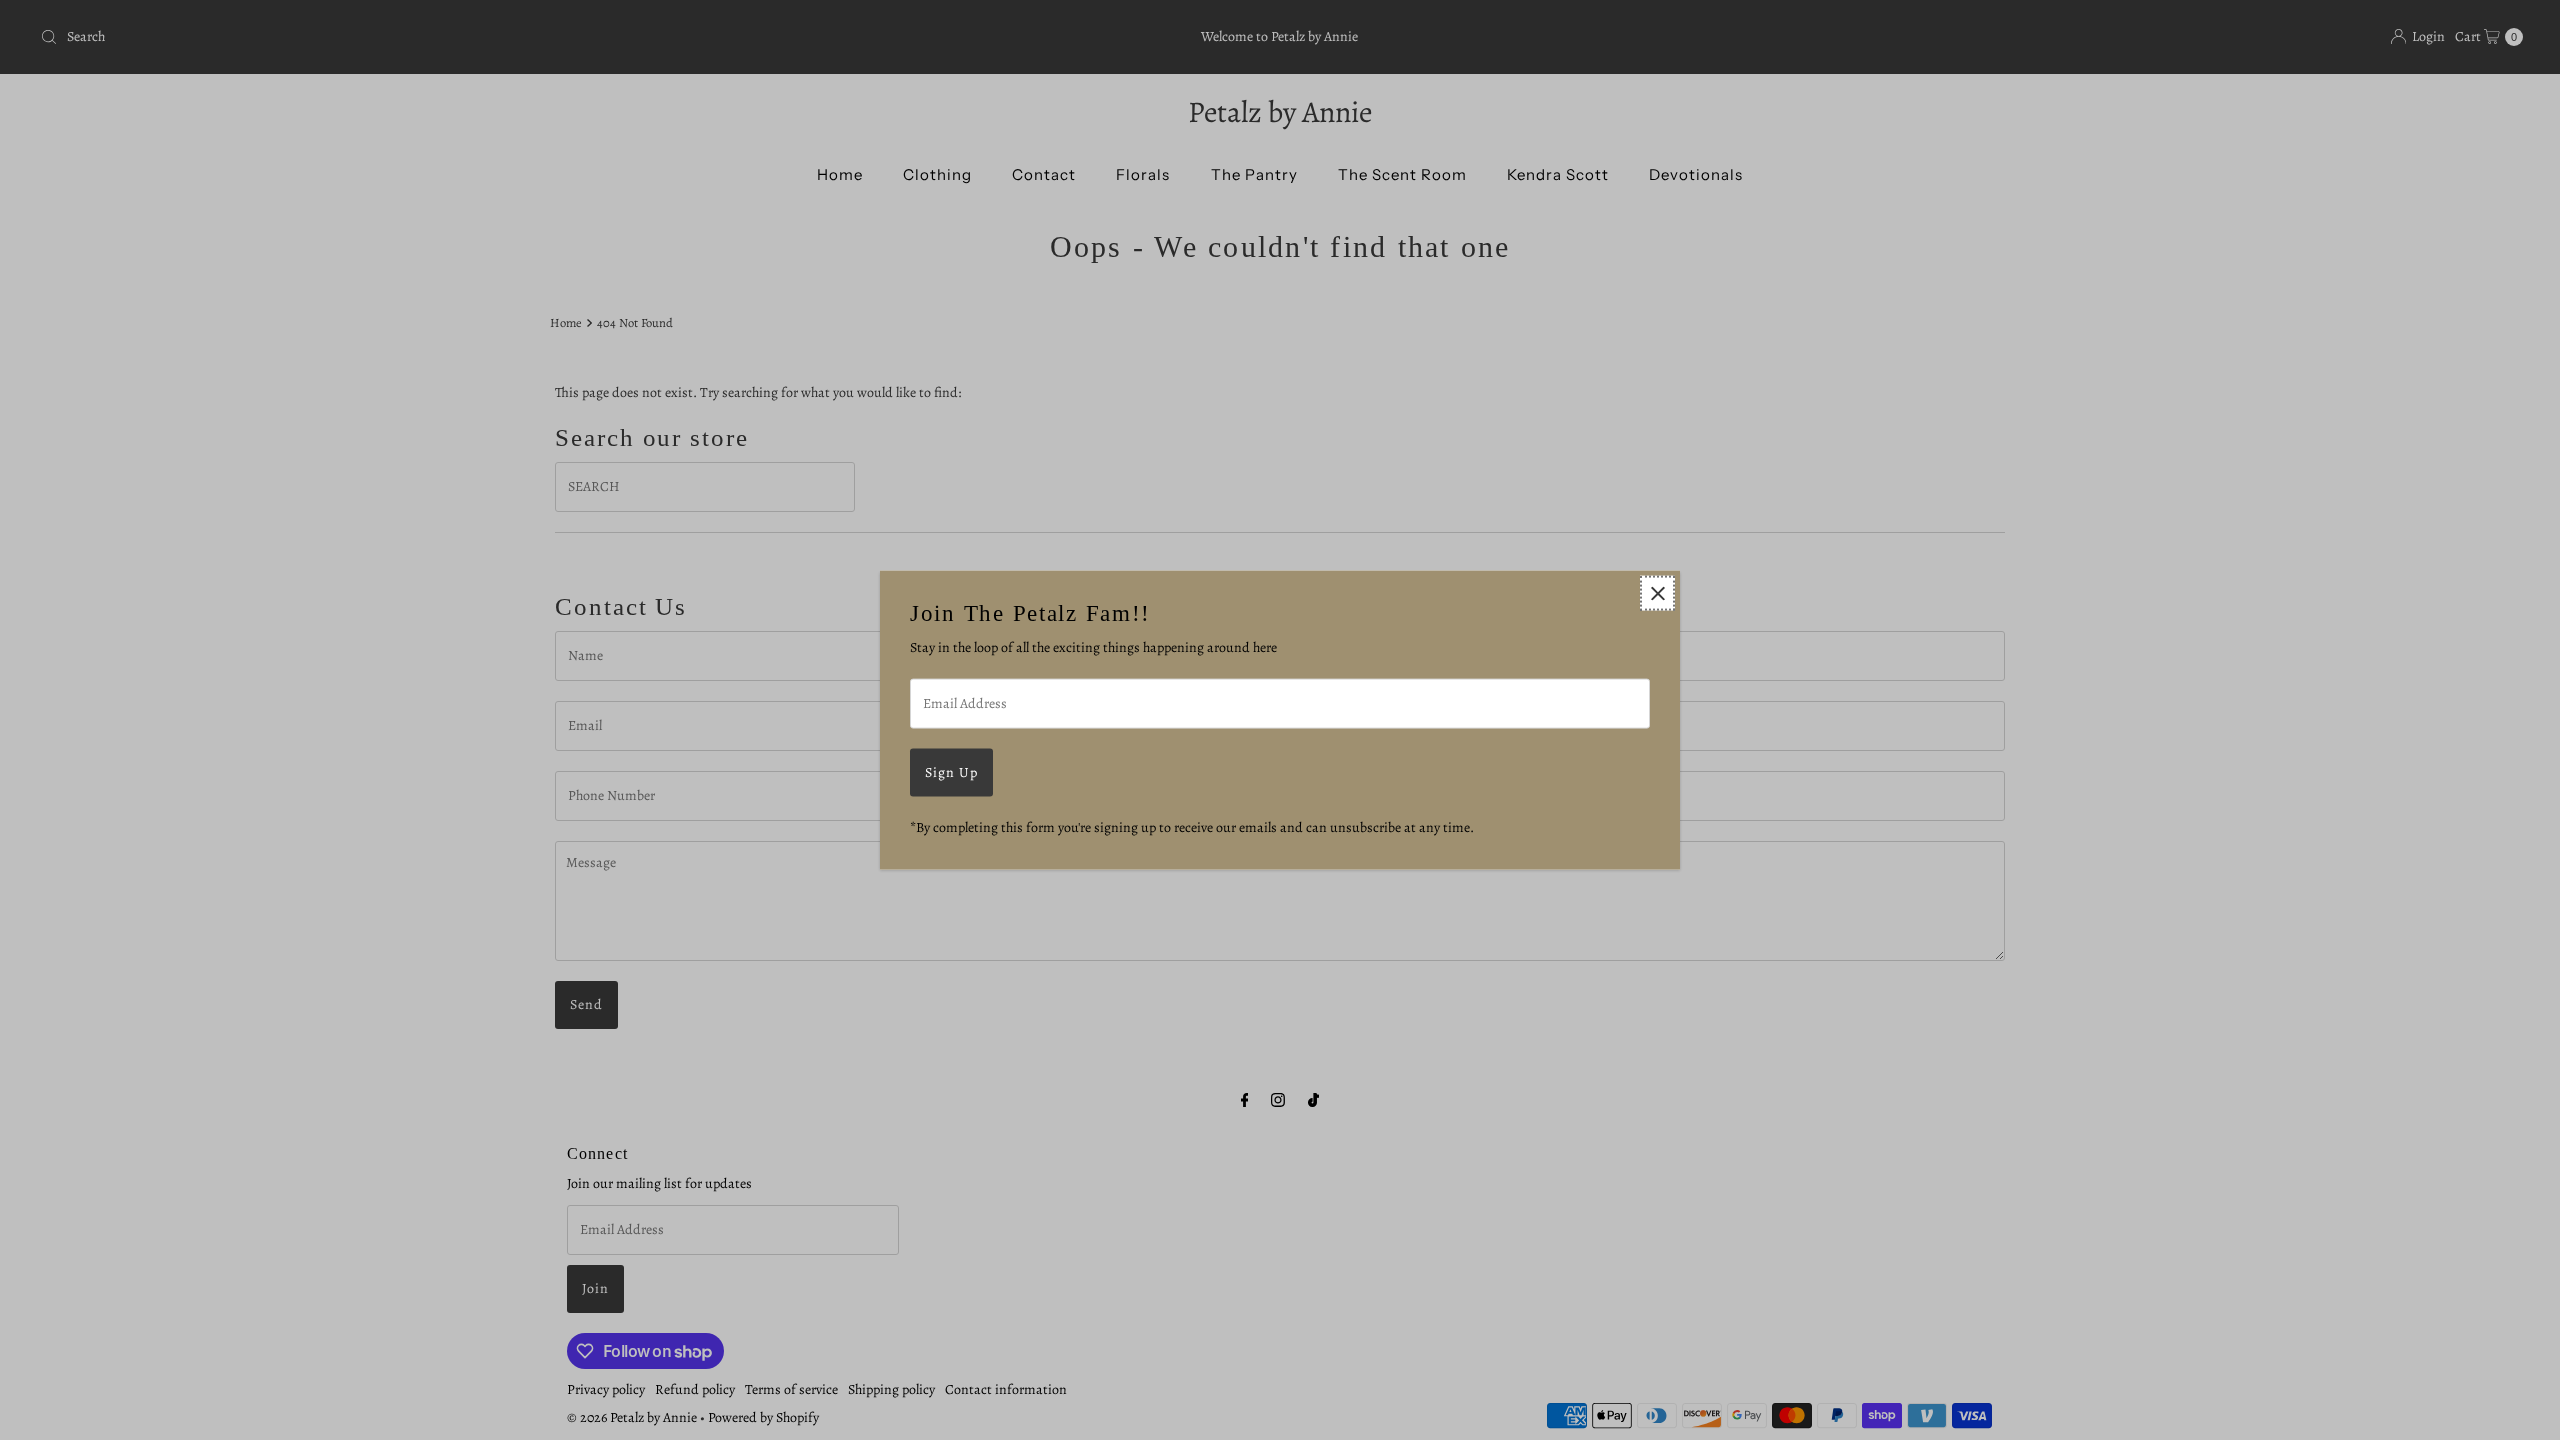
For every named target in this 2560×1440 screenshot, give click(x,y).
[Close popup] (1657, 593)
